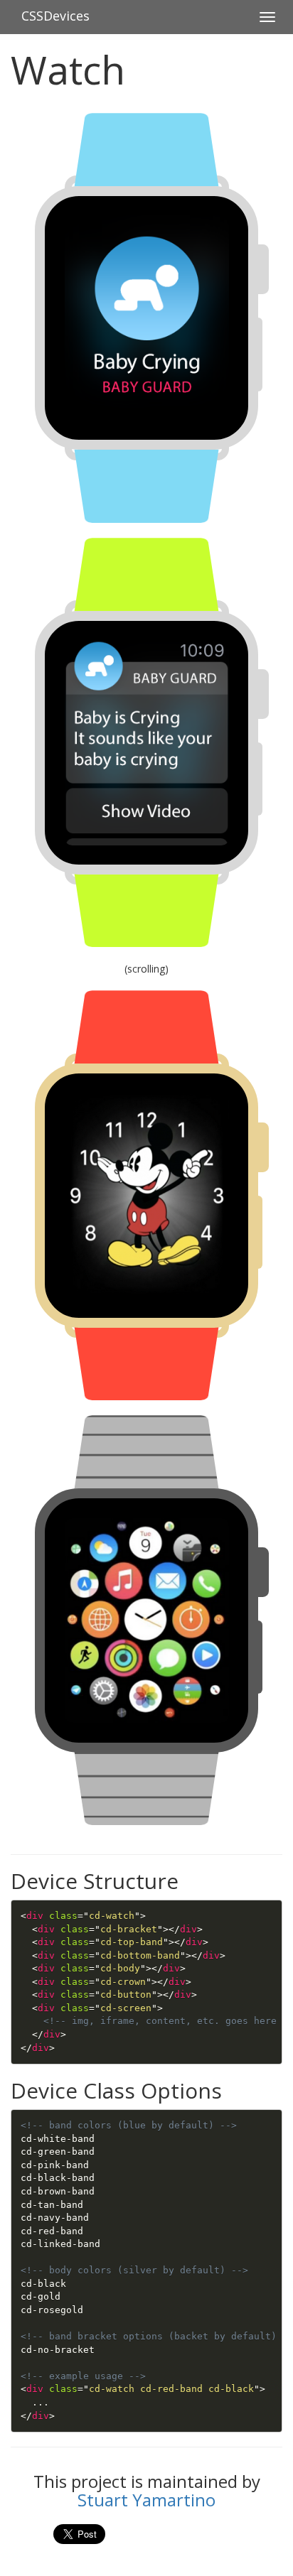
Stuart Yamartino (146, 2500)
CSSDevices (55, 16)
